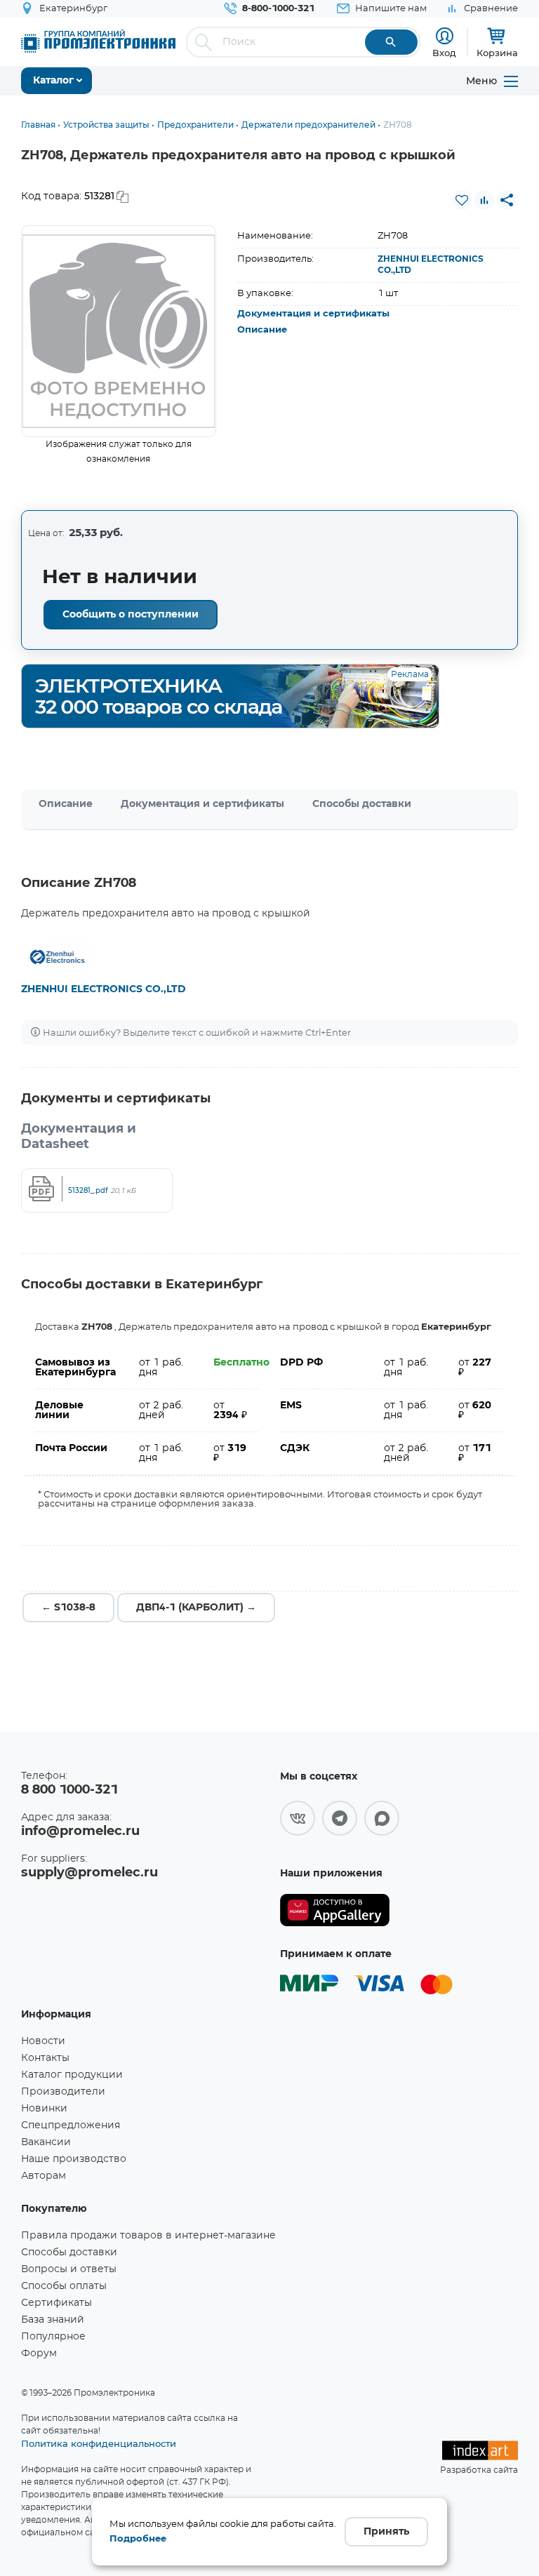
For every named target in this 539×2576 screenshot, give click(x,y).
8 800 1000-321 (69, 1790)
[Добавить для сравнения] (484, 200)
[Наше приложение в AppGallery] (335, 1910)
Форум (39, 2354)
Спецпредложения (71, 2125)
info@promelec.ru (80, 1831)
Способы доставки (362, 804)
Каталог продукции (72, 2075)
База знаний (53, 2320)
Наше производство (74, 2159)
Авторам (44, 2176)
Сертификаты (56, 2303)
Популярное (53, 2337)
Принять (386, 2532)
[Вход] (445, 36)
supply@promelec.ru (89, 1873)
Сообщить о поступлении (131, 615)
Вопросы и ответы (69, 2269)
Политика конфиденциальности (99, 2443)
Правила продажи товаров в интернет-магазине (148, 2236)
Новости (43, 2041)
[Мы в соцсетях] (298, 1818)
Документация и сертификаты (313, 314)
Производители (63, 2092)
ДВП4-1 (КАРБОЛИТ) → (196, 1608)
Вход (444, 53)
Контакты (45, 2058)
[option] (119, 331)
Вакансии (46, 2142)
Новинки (44, 2109)
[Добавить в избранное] (462, 200)
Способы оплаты (64, 2286)
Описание (262, 330)
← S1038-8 (68, 1608)
